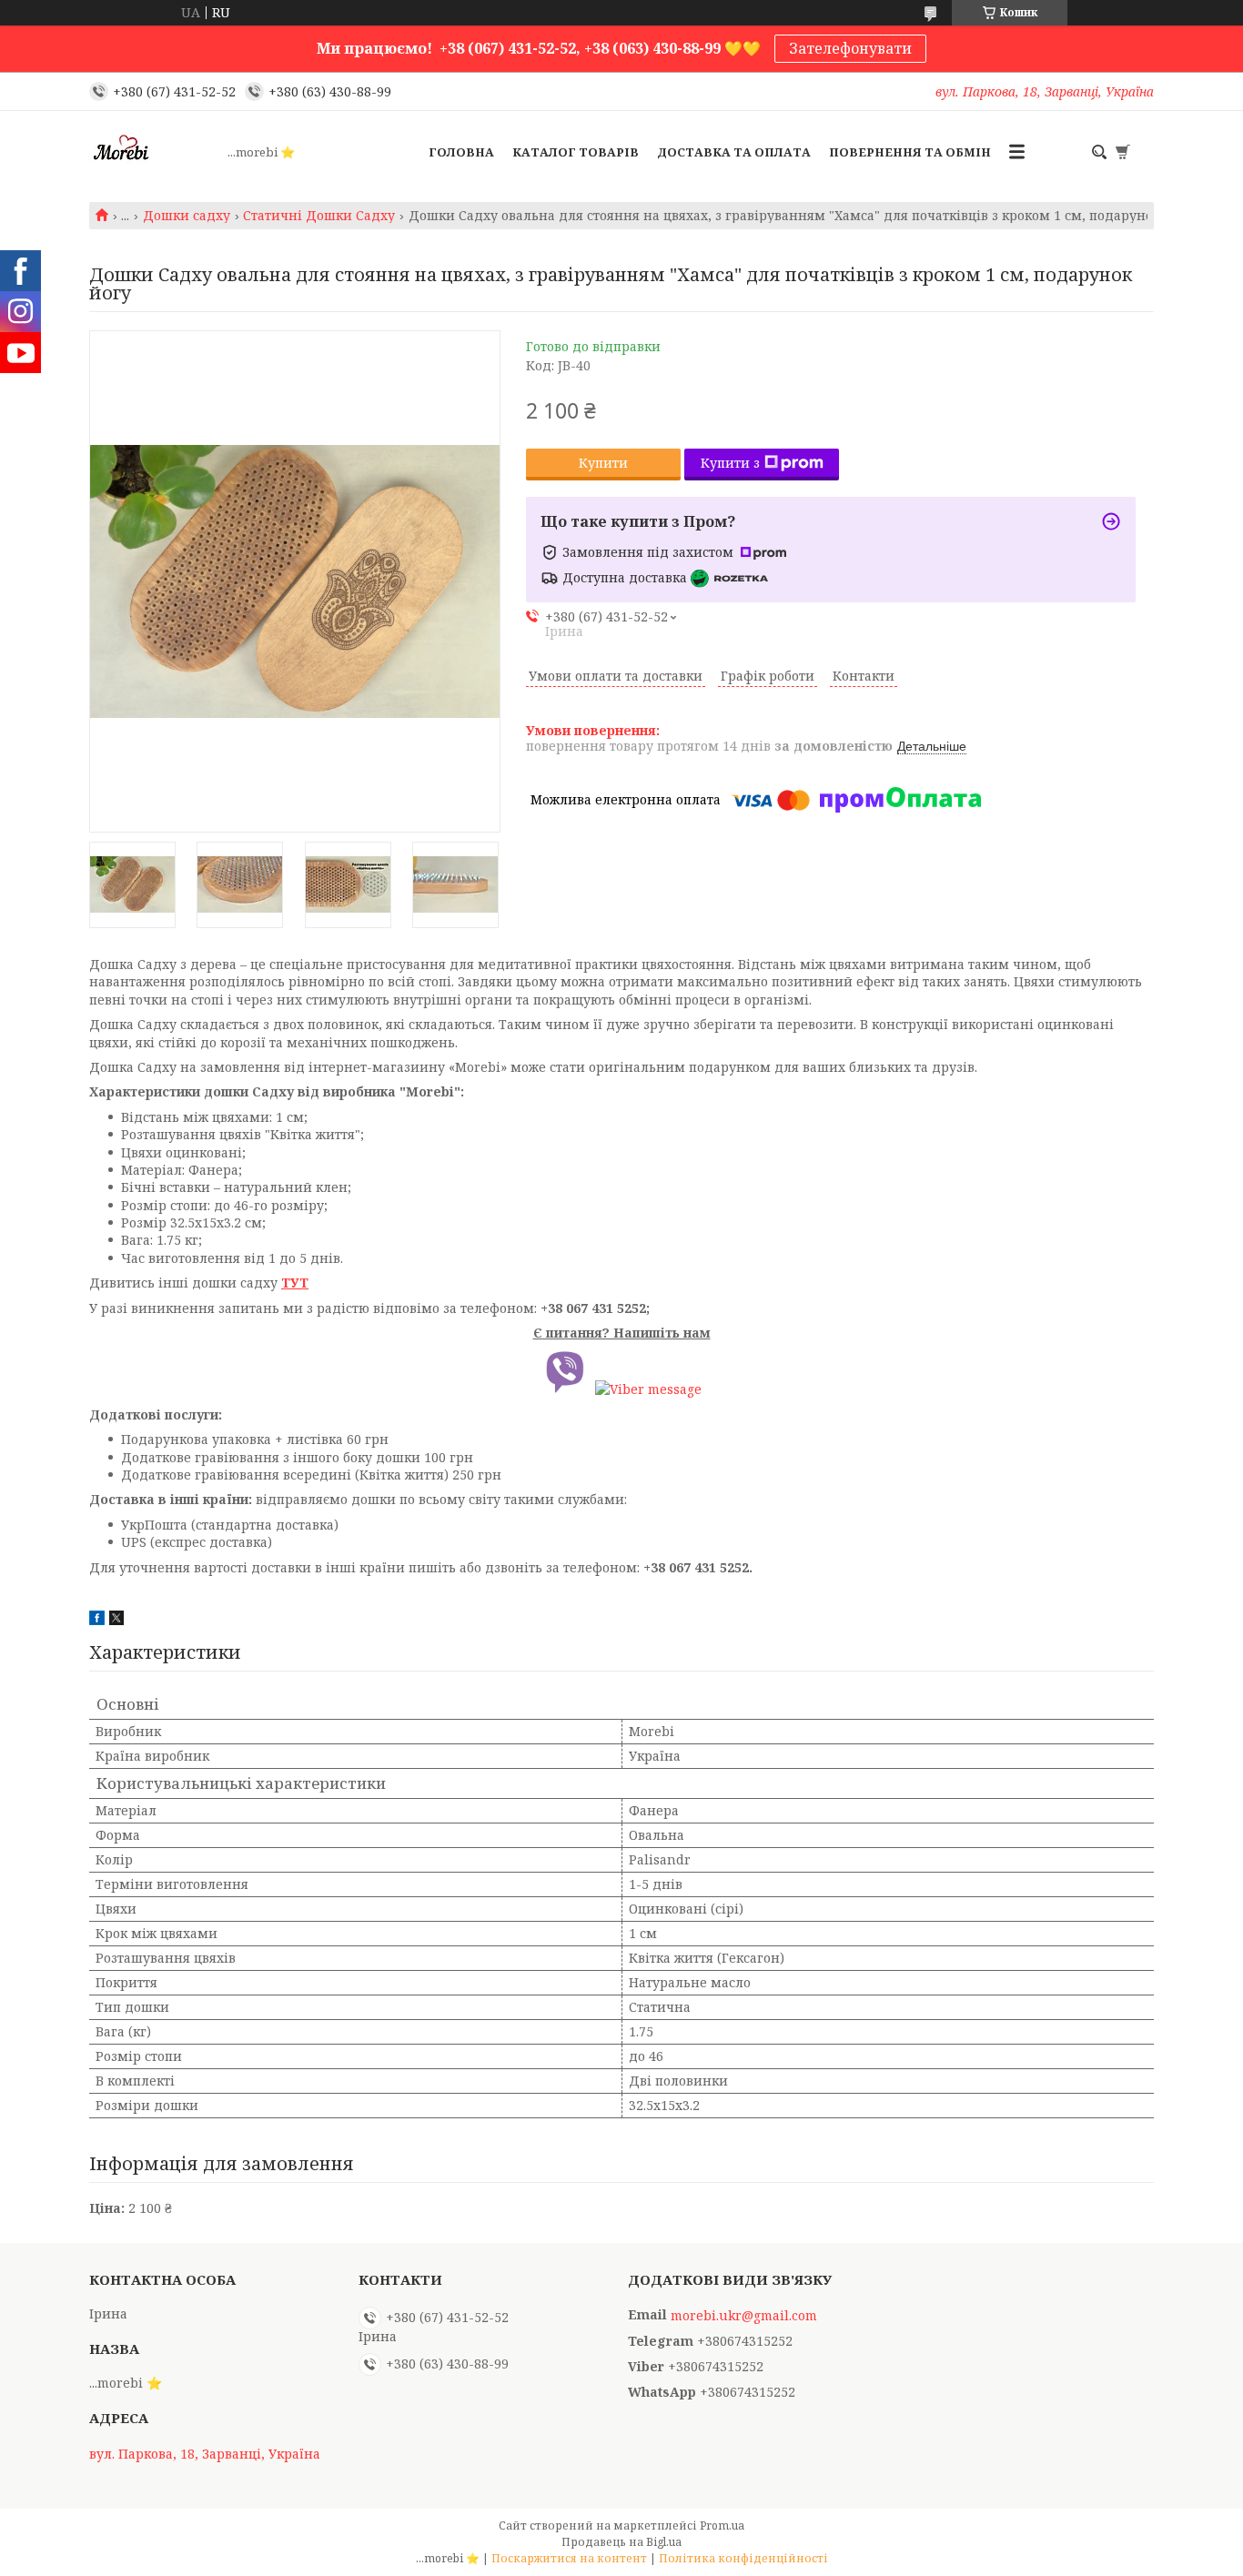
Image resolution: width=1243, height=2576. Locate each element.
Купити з (730, 463)
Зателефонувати (850, 48)
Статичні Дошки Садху (319, 216)
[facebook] (97, 1620)
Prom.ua (722, 2525)
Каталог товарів (576, 152)
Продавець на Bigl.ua (621, 2542)
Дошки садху (187, 216)
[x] (116, 1620)
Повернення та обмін (910, 152)
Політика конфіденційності (743, 2558)
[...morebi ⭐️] (153, 152)
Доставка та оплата (734, 152)
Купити (603, 463)
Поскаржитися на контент (569, 2558)
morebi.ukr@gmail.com (744, 2316)
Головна (461, 152)
